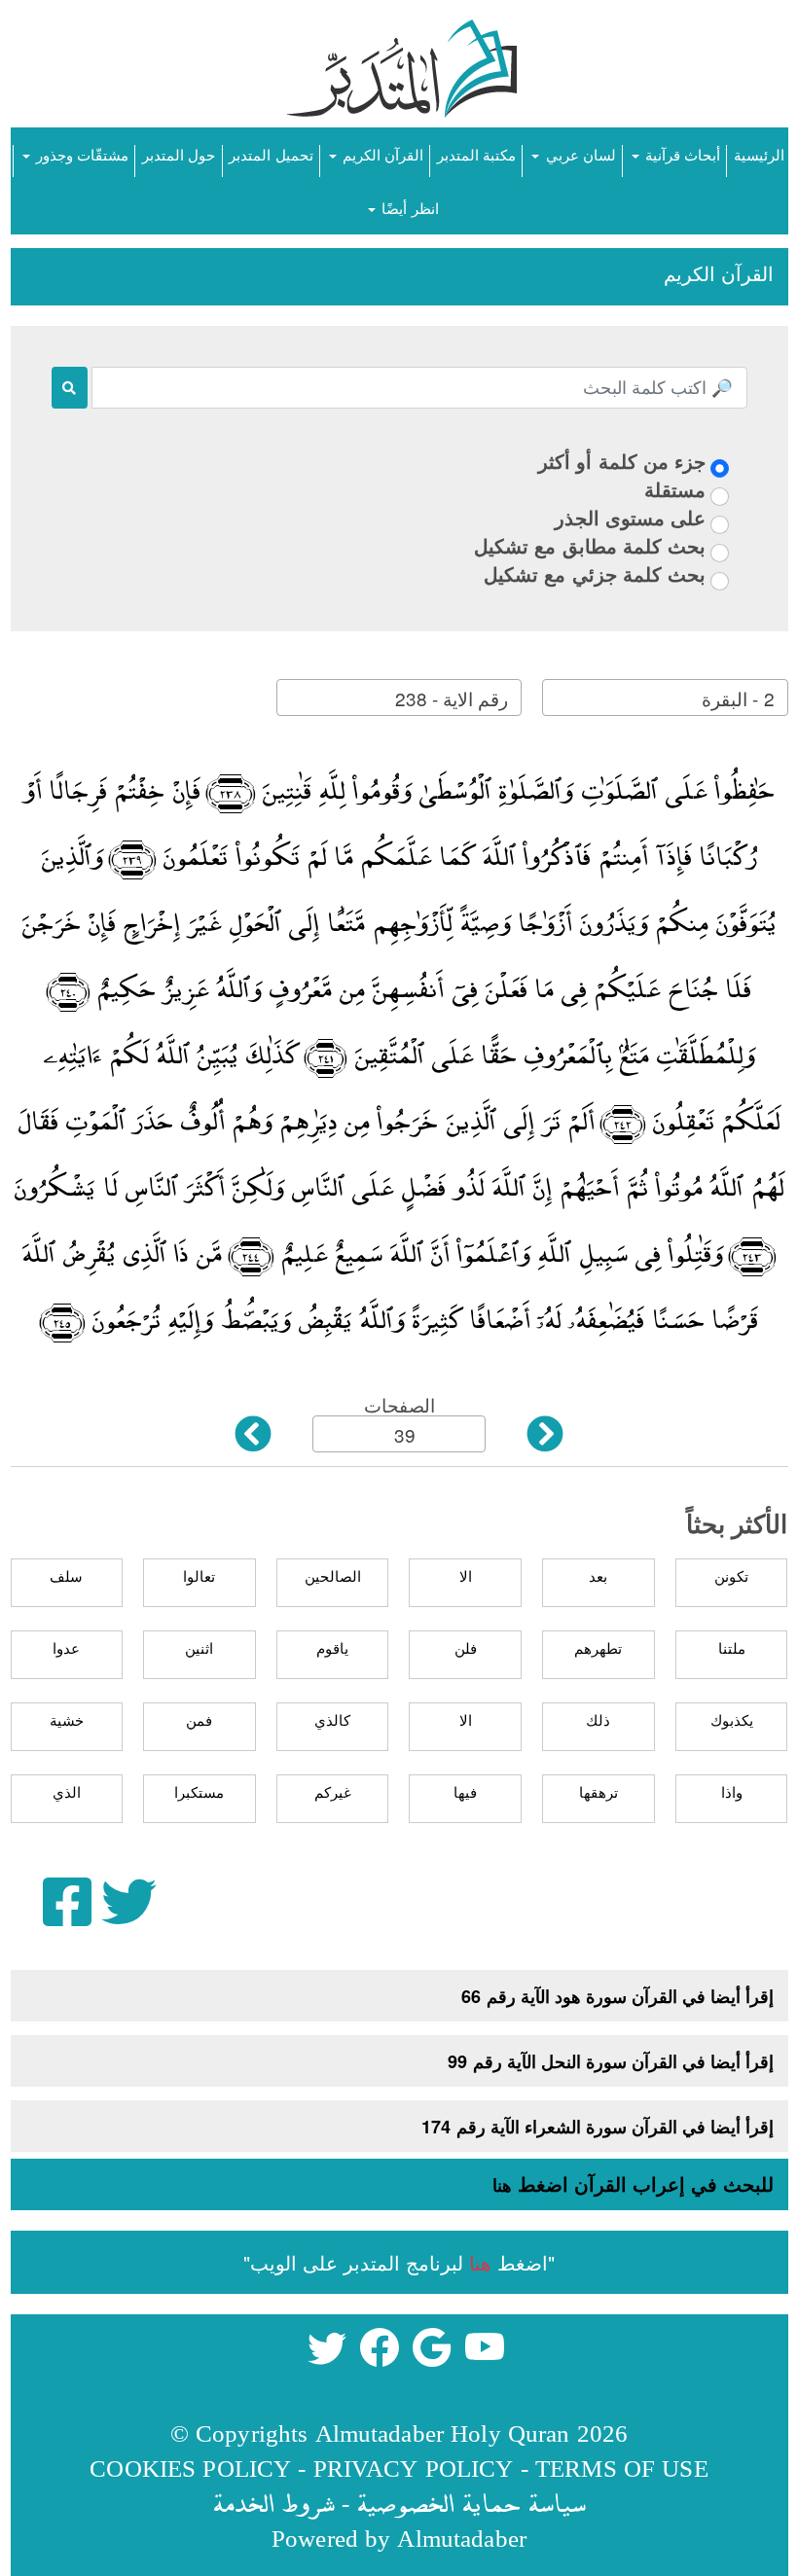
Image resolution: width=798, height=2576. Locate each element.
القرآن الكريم (381, 154)
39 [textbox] (405, 1434)
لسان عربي (578, 154)
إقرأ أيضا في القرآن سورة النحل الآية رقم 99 (611, 2061)
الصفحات (399, 1404)
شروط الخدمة (273, 2503)
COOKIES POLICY (190, 2468)
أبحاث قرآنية (681, 154)
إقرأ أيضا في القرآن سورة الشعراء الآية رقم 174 (598, 2127)
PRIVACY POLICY (414, 2468)
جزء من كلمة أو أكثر (622, 461)
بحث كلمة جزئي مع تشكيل (595, 573)
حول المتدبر (179, 154)
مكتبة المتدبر (476, 154)
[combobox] (665, 698)
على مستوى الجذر (630, 517)
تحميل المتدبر (271, 154)
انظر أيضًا (408, 208)
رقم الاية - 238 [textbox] (452, 698)
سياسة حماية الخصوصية (471, 2503)
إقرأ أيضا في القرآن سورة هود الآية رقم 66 (617, 1996)
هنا (502, 2185)
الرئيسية (759, 154)
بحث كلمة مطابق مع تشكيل (590, 545)
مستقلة (675, 489)
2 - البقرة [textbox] (738, 698)
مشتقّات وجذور (80, 154)
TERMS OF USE (622, 2468)
